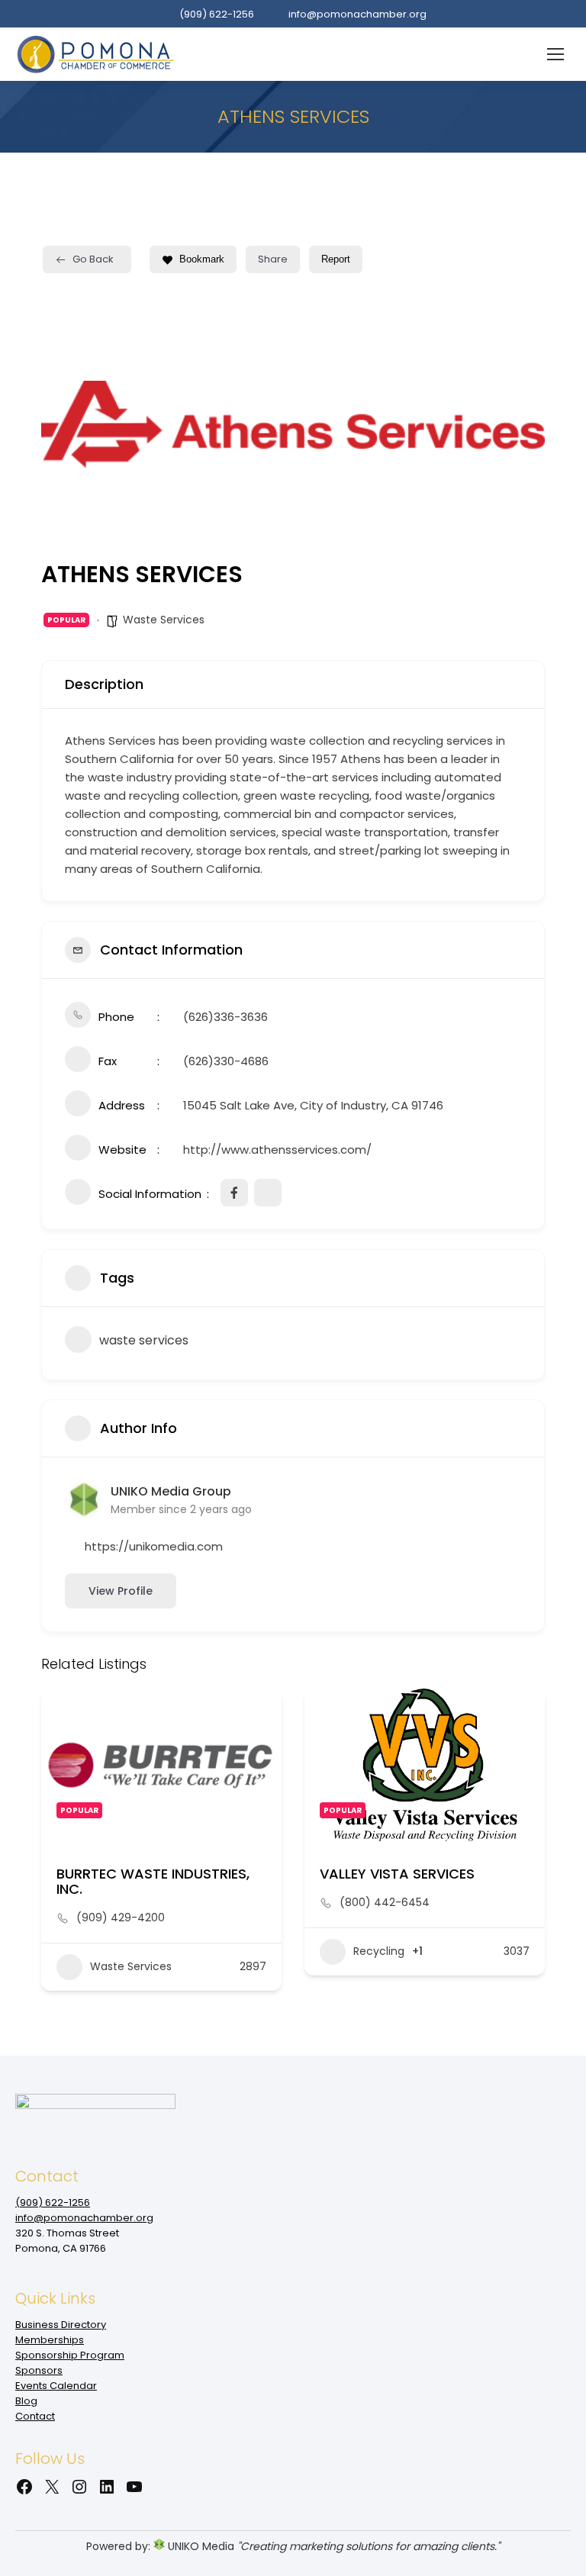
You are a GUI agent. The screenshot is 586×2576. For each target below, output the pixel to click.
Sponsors (39, 2370)
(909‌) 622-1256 (217, 14)
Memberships (50, 2340)
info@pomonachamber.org (357, 14)
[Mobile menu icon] (555, 54)
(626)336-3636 (225, 1017)
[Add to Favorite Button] (255, 1715)
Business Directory (61, 2325)
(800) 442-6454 (385, 1902)
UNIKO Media (200, 2546)
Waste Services (164, 620)
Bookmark (202, 259)
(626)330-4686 (226, 1061)
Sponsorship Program (70, 2355)
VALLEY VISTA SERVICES (397, 1874)
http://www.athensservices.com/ (277, 1150)
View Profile (121, 1591)
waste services (144, 1340)
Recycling (379, 1951)
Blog (26, 2401)
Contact (35, 2416)
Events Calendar (56, 2386)
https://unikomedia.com (154, 1546)
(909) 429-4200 (121, 1918)
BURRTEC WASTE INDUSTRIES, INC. (153, 1881)
